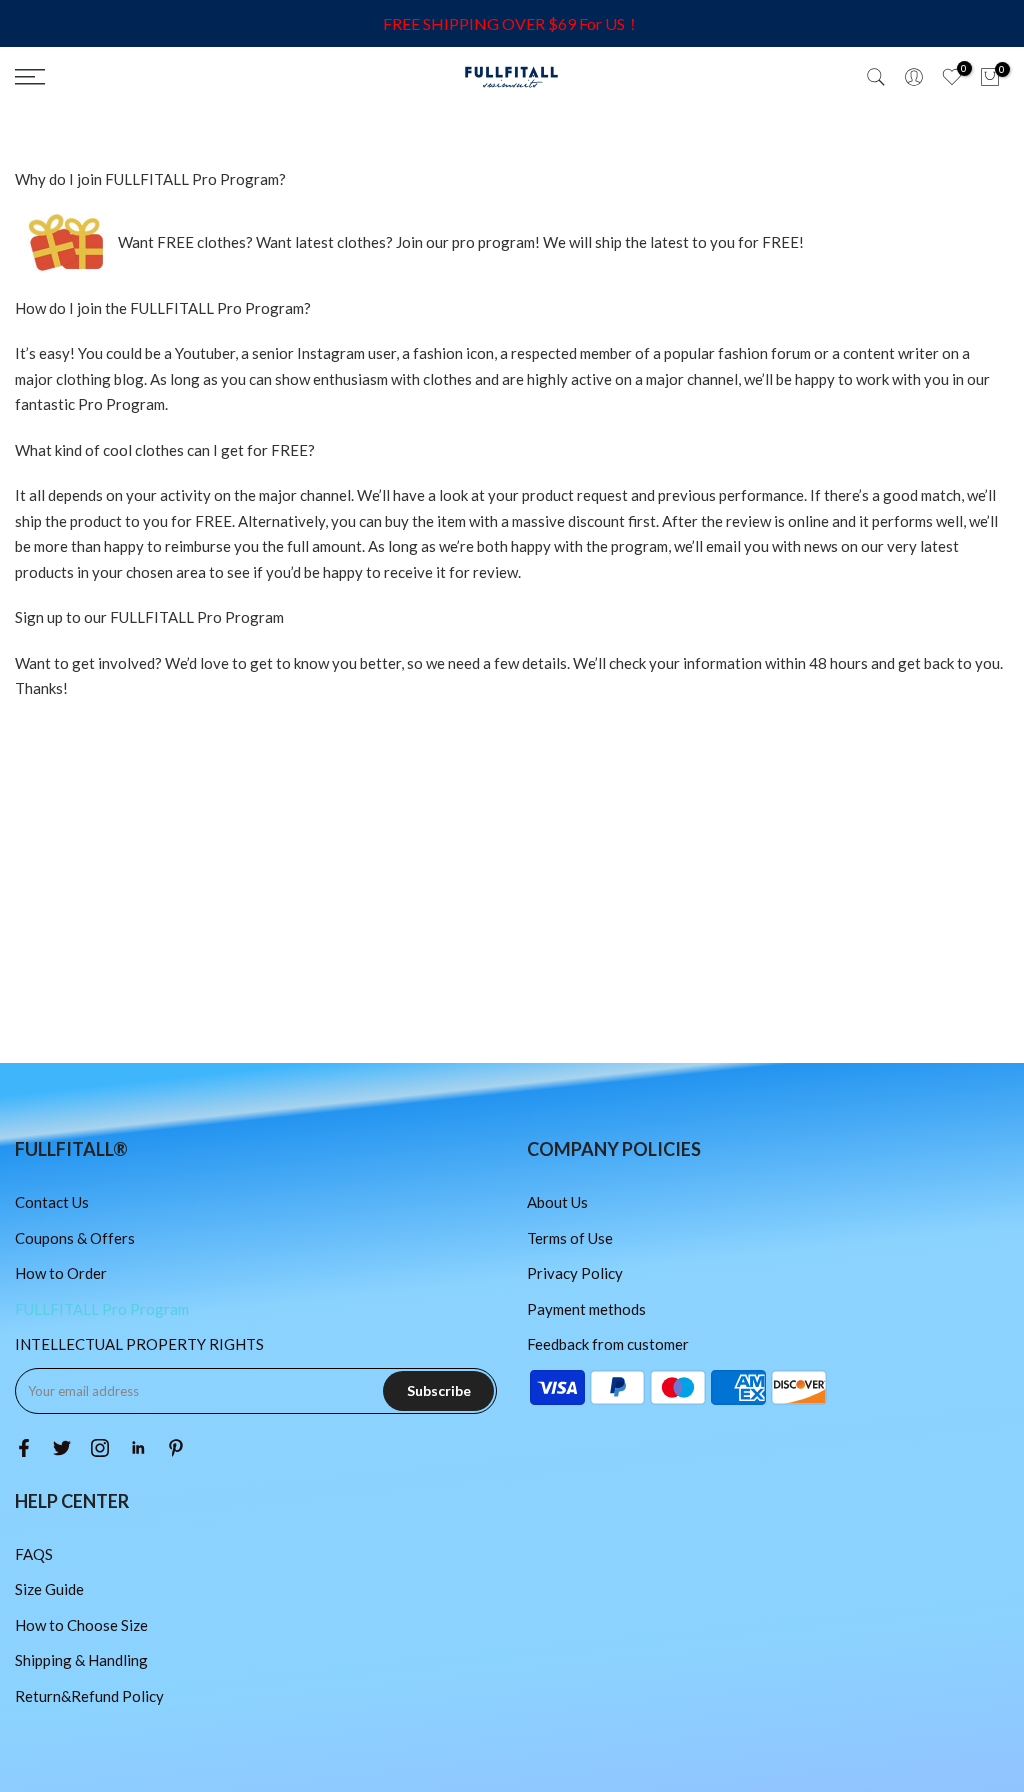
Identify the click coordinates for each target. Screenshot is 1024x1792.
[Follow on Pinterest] (176, 1448)
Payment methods (586, 1309)
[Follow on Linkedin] (138, 1448)
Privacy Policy (575, 1273)
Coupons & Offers (75, 1238)
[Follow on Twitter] (62, 1448)
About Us (557, 1202)
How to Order (61, 1273)
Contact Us (52, 1202)
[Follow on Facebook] (24, 1448)
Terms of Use (570, 1238)
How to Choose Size (81, 1625)
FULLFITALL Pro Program (102, 1309)
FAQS (34, 1554)
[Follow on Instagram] (100, 1448)
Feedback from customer (608, 1344)
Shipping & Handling (81, 1660)
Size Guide (49, 1589)
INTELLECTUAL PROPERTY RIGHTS (139, 1344)
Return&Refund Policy (89, 1696)
